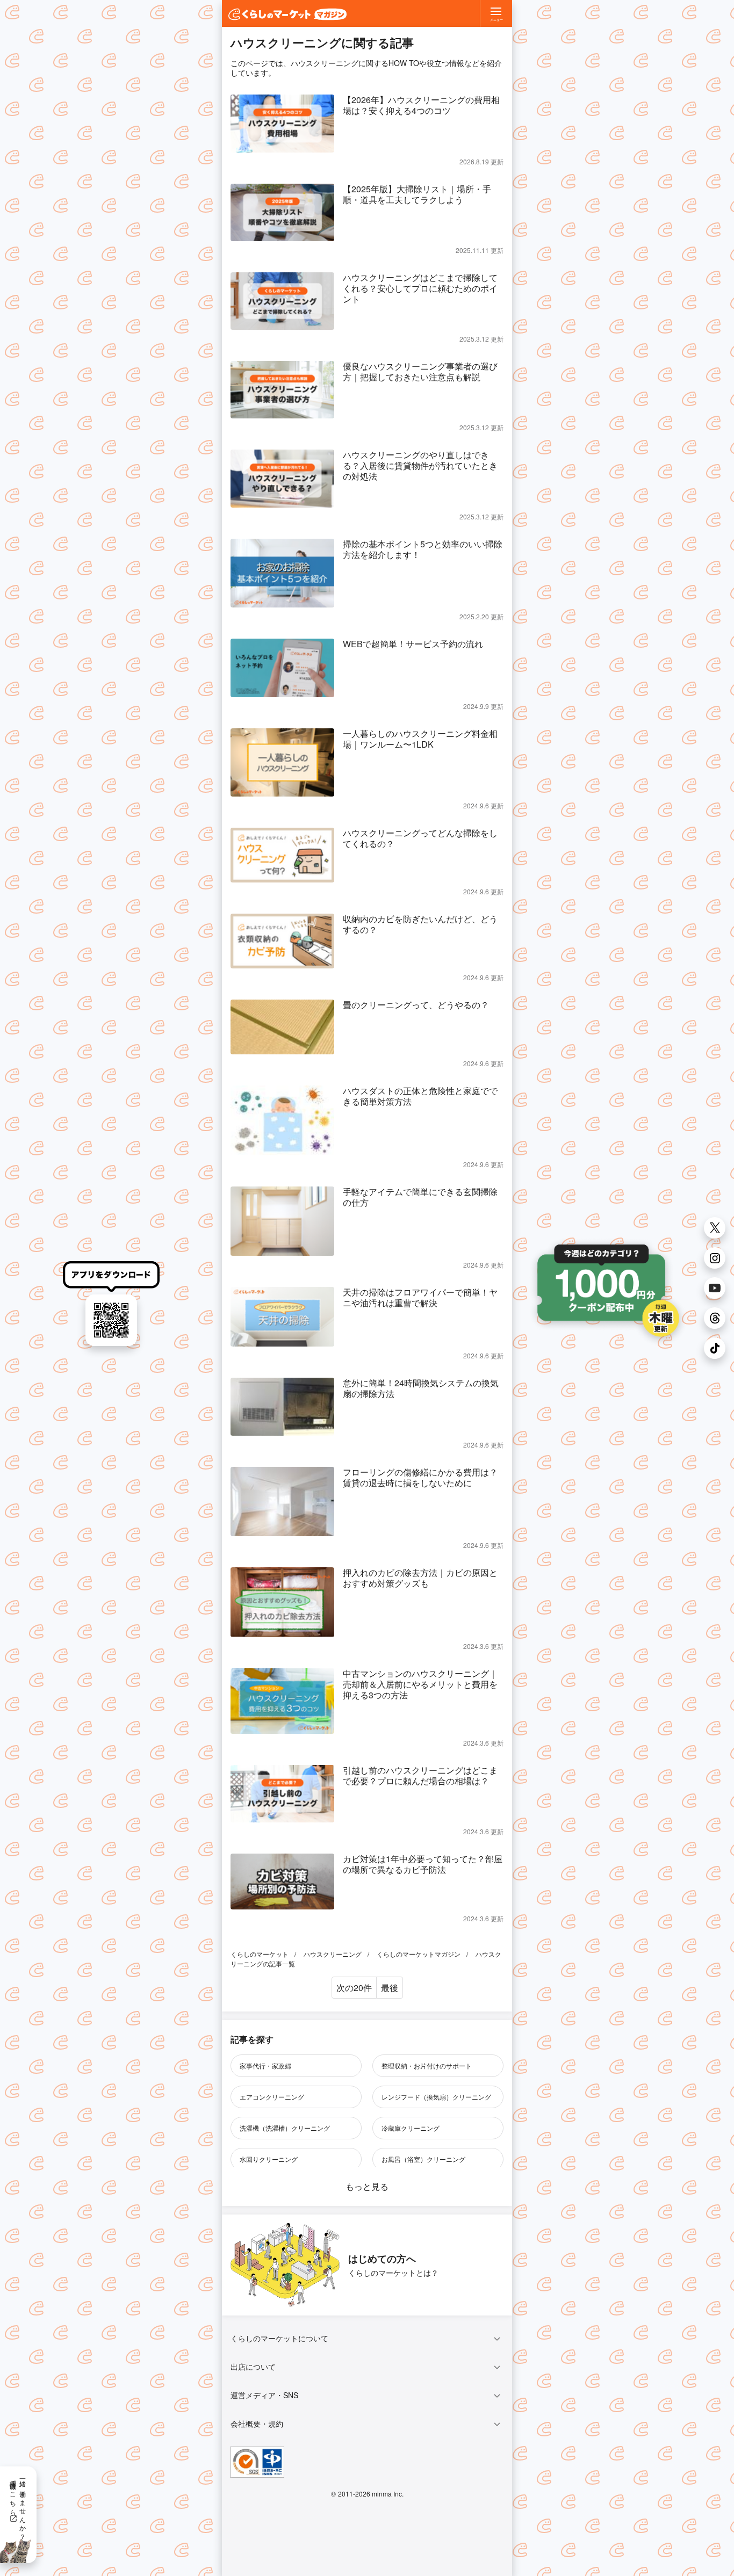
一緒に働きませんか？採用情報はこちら (19, 2506)
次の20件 (354, 1988)
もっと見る (367, 2186)
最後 (390, 1988)
